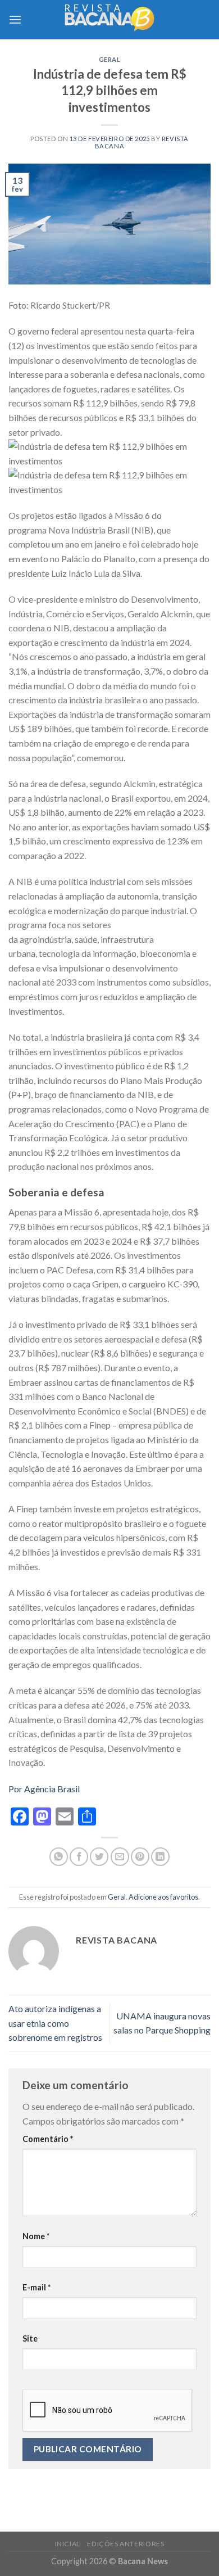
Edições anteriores (126, 2544)
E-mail (36, 2287)
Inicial (68, 2544)
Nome (36, 2236)
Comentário (48, 2139)
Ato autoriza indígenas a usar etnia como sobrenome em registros (55, 2023)
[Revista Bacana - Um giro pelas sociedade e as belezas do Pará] (109, 19)
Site (30, 2338)
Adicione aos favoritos (163, 1897)
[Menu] (15, 19)
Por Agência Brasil (44, 1789)
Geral (110, 59)
